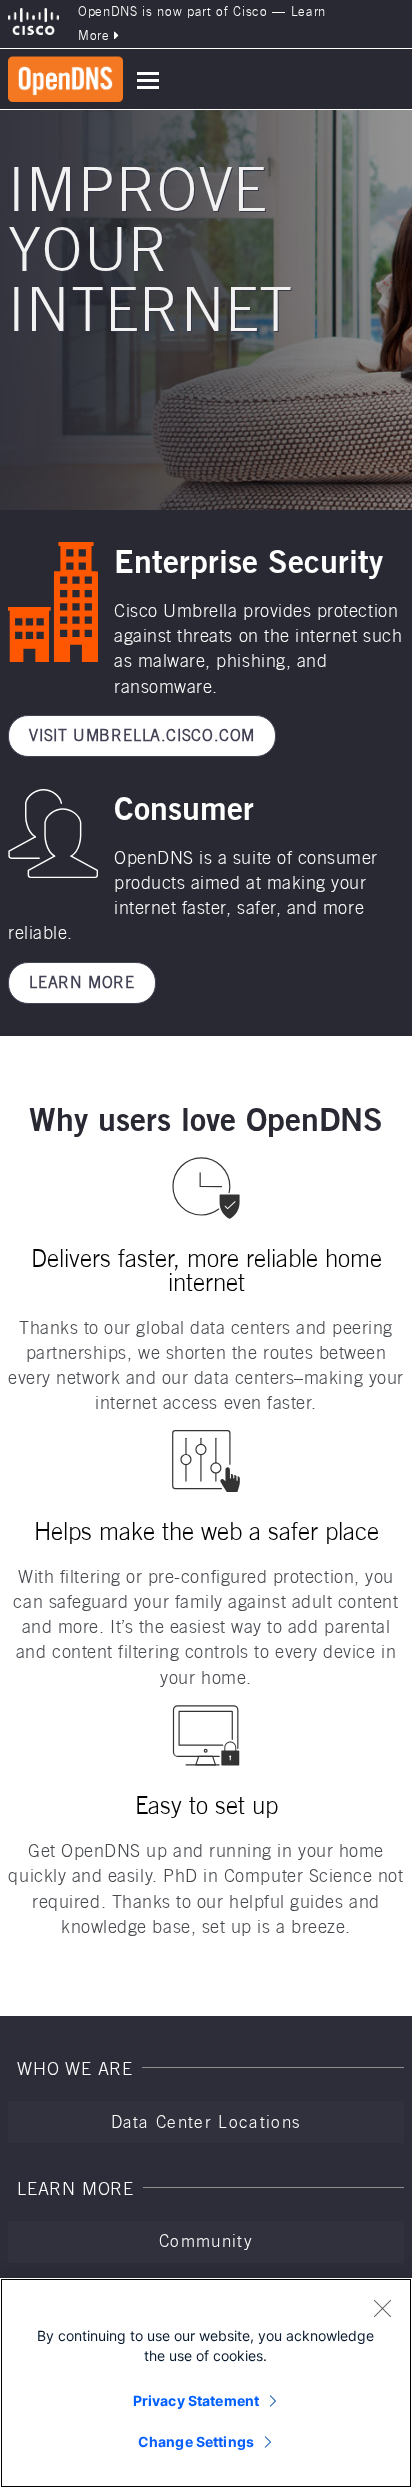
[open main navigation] (148, 80)
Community (206, 2241)
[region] (206, 2383)
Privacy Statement (196, 2400)
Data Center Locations (206, 2122)
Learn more (82, 982)
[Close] (382, 2308)
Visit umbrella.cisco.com (142, 735)
